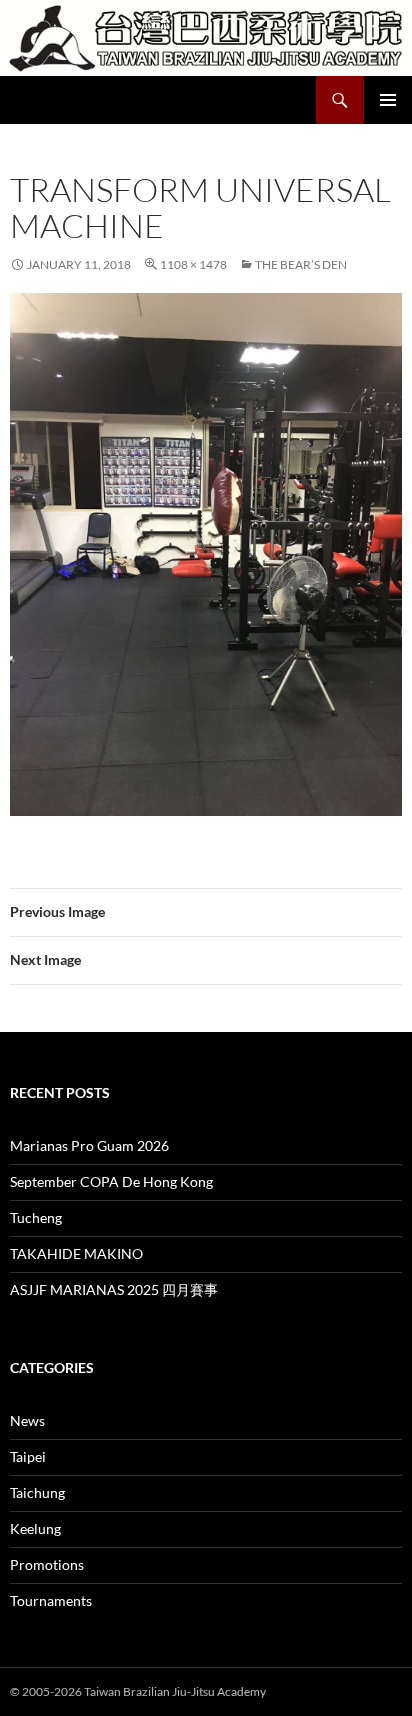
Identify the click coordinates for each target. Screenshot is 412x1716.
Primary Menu (388, 100)
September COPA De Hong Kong (111, 1181)
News (27, 1420)
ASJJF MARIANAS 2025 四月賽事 (114, 1289)
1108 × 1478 (193, 264)
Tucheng (36, 1217)
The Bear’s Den (301, 264)
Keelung (35, 1528)
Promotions (47, 1564)
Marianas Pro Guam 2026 (89, 1145)
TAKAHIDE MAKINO (76, 1253)
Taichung (37, 1492)
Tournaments (51, 1600)
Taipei (28, 1456)
